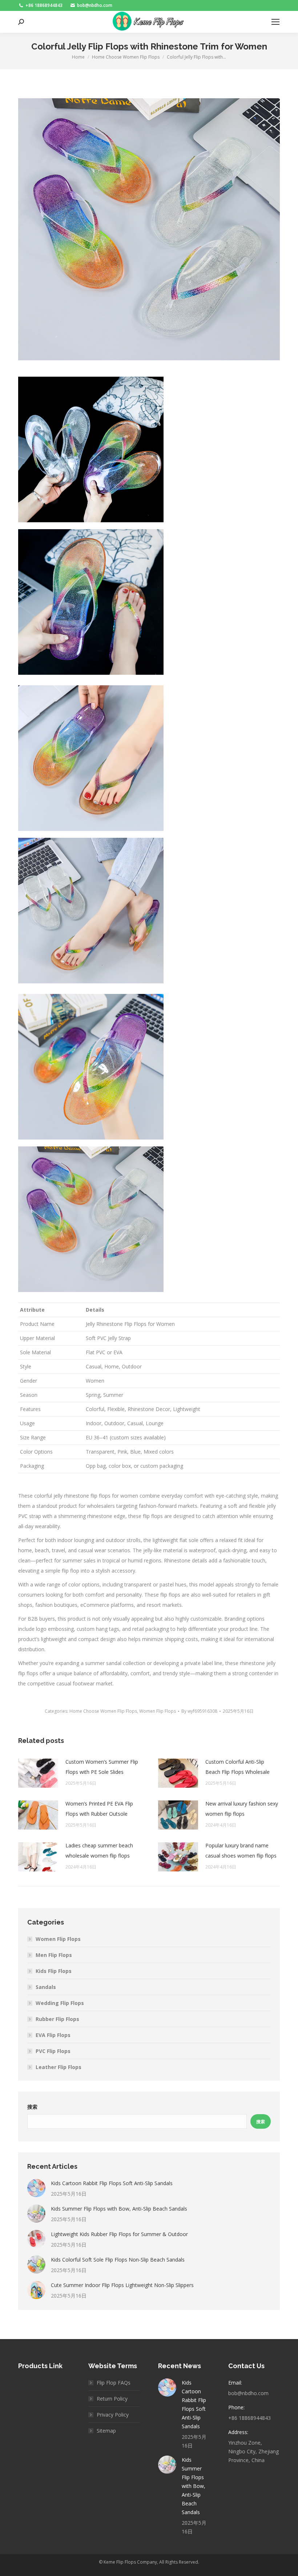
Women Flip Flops (158, 1711)
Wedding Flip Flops (60, 2003)
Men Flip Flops (54, 1955)
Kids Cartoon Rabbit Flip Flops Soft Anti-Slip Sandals (112, 2183)
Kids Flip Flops (54, 1971)
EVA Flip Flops (53, 2035)
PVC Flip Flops (53, 2051)
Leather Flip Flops (59, 2067)
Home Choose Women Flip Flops (103, 1711)
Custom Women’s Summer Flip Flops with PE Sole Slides (102, 1767)
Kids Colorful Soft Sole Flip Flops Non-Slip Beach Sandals (118, 2260)
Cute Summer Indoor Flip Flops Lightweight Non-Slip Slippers (122, 2285)
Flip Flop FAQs (114, 2383)
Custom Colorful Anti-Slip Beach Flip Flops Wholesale (237, 1767)
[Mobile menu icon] (275, 22)
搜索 (32, 2107)
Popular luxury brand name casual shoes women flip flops (241, 1850)
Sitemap (106, 2431)
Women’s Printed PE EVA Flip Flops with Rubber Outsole (99, 1809)
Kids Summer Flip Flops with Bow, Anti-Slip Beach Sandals (119, 2209)
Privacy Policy (113, 2415)
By (199, 1711)
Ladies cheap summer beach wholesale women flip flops (99, 1850)
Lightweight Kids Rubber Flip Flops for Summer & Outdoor (119, 2234)
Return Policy (112, 2399)
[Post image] (38, 1773)
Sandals (46, 1987)
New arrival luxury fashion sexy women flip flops (242, 1809)
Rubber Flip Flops (57, 2019)
